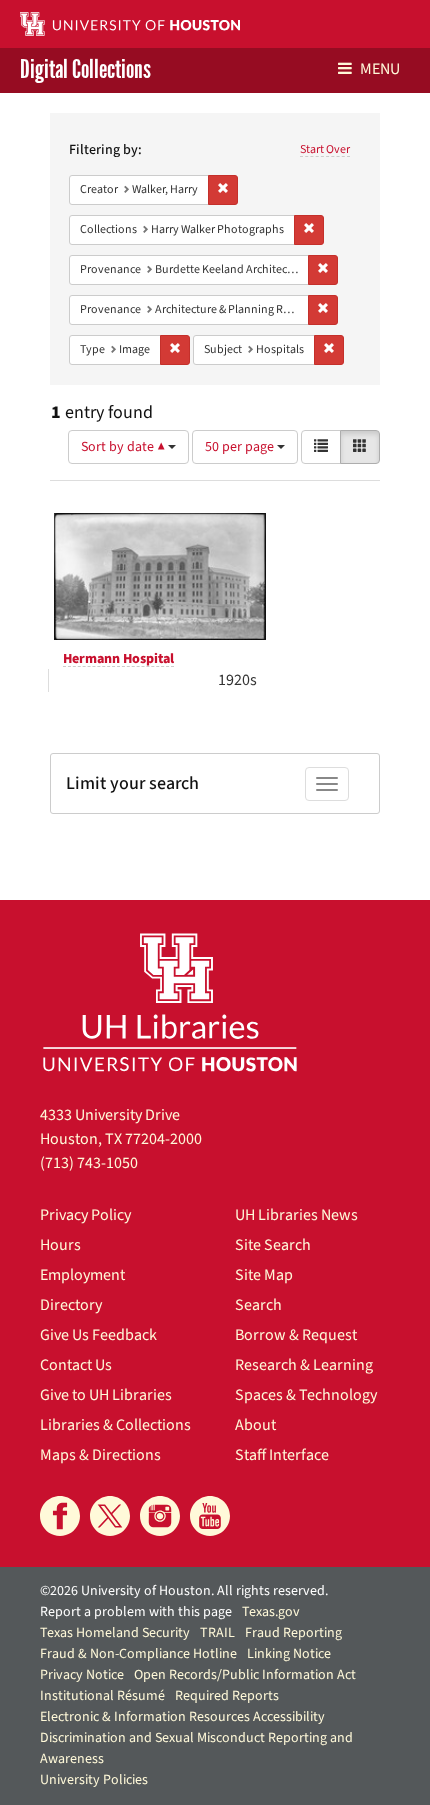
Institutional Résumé (102, 1696)
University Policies (94, 1780)
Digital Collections (85, 70)
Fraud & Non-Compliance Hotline (138, 1654)
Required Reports (227, 1696)
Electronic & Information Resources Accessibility (182, 1717)
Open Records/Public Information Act (245, 1675)
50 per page (241, 447)
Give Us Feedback (98, 1335)
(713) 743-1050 (89, 1163)
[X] (110, 1516)
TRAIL (217, 1633)
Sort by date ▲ (124, 447)
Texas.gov (271, 1612)
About (255, 1425)
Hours (60, 1245)
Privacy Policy (85, 1215)
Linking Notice (289, 1654)
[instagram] (160, 1516)
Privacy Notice (82, 1675)
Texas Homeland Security (115, 1633)
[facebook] (60, 1516)
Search (258, 1305)
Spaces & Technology (306, 1395)
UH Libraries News (296, 1215)
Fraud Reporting (293, 1633)
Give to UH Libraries (106, 1395)
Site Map (264, 1275)
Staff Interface (282, 1455)
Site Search (273, 1245)
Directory (71, 1305)
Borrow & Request (296, 1335)
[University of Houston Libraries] (170, 1001)
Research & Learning (304, 1365)
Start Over (325, 149)
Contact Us (76, 1365)
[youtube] (210, 1516)
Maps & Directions (100, 1455)
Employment (82, 1275)
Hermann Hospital (118, 659)
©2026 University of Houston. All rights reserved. (184, 1591)
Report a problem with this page (136, 1612)
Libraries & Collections (115, 1425)
